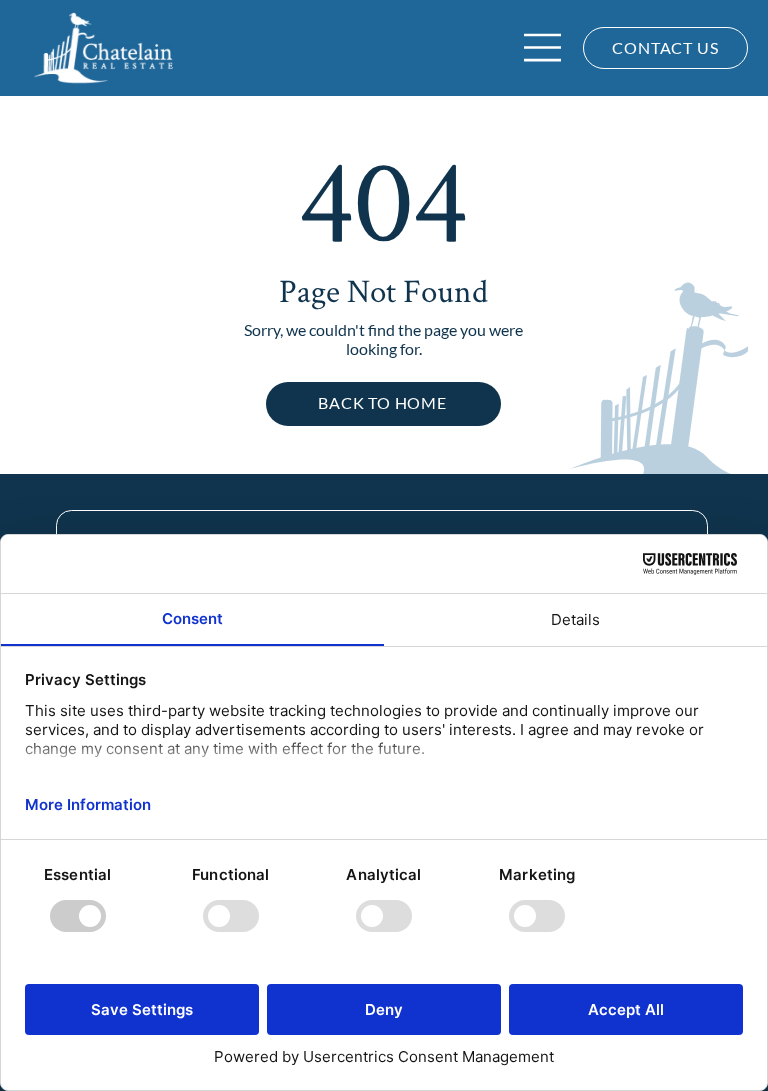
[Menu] (543, 47)
